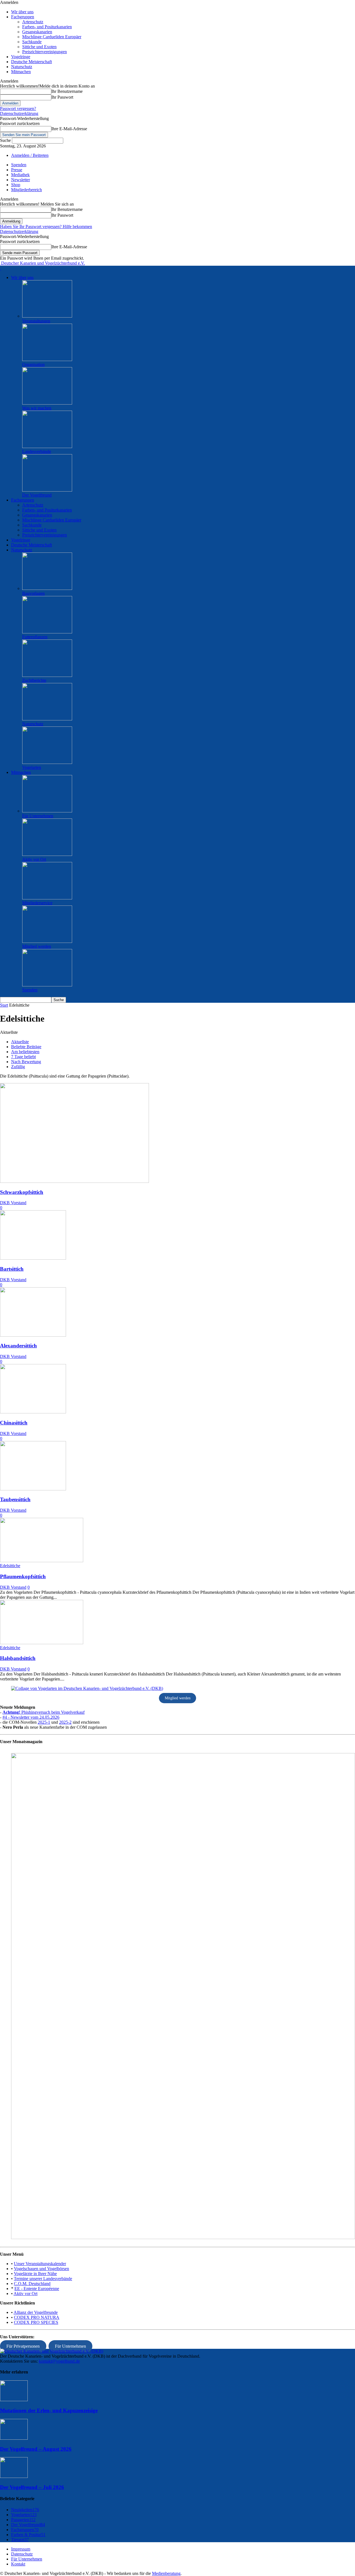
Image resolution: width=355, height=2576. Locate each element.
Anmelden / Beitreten (30, 155)
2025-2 (65, 1722)
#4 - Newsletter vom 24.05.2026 (31, 1717)
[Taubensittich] (33, 1489)
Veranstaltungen (36, 321)
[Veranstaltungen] (47, 316)
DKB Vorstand (13, 1203)
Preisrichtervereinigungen (45, 52)
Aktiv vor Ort (34, 859)
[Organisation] (47, 360)
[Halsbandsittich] (42, 1643)
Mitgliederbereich (26, 190)
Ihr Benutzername (67, 91)
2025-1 (44, 1722)
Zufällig (18, 1067)
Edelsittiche (10, 1566)
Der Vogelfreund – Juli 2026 (32, 2487)
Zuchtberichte (34, 680)
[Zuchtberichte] (47, 675)
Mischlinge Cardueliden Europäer (52, 37)
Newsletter (21, 180)
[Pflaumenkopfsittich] (42, 1561)
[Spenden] (47, 985)
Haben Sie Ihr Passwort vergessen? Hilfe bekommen (46, 227)
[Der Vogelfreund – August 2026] (14, 2438)
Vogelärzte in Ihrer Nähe (35, 2274)
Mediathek (20, 175)
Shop (16, 185)
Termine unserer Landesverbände (43, 2279)
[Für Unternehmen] (47, 811)
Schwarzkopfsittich (22, 1192)
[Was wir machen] (47, 403)
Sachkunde (32, 42)
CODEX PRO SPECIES (36, 2322)
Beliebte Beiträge (26, 1047)
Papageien (23, 2520)
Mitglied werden (37, 946)
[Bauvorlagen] (47, 588)
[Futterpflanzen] (47, 632)
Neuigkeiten (25, 2510)
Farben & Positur (28, 2535)
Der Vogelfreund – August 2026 (36, 2449)
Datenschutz (22, 2554)
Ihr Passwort (62, 97)
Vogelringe (21, 57)
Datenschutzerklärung (19, 113)
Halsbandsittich (18, 1658)
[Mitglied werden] (47, 941)
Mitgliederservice (37, 903)
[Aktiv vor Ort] (47, 854)
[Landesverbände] (47, 447)
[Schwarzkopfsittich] (74, 1181)
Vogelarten (32, 767)
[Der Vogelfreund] (47, 490)
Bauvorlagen (33, 593)
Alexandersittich (18, 1346)
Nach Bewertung (26, 1062)
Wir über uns (22, 12)
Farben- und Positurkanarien (47, 27)
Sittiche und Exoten (39, 47)
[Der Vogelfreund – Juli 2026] (14, 2476)
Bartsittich (12, 1269)
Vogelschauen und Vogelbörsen (41, 2269)
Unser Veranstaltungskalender (40, 2264)
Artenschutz (33, 22)
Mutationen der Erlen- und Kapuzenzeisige (49, 2410)
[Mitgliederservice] (47, 898)
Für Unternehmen (38, 816)
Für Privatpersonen (23, 2346)
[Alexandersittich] (33, 1335)
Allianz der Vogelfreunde (36, 2312)
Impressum (21, 2549)
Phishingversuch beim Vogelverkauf (44, 1712)
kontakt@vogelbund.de (59, 2361)
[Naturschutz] (47, 719)
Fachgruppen (23, 17)
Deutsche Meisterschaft (31, 62)
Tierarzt (20, 2540)
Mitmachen (21, 72)
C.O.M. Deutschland (32, 2284)
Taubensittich (15, 1499)
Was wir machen (37, 408)
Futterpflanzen (35, 637)
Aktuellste (20, 1042)
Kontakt (18, 2564)
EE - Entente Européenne (37, 2289)
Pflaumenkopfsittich (23, 1576)
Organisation (33, 364)
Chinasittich (14, 1423)
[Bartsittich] (33, 1258)
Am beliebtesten (25, 1052)
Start (4, 1005)
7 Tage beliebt (23, 1057)
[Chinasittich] (33, 1412)
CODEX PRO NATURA (37, 2317)
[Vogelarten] (47, 762)
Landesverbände (37, 451)
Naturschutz (22, 67)
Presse (17, 170)
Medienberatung (166, 2573)
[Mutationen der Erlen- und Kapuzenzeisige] (14, 2400)
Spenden (19, 165)
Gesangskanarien (37, 32)
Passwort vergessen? (18, 108)
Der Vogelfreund (37, 495)
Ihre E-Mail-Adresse (69, 129)
